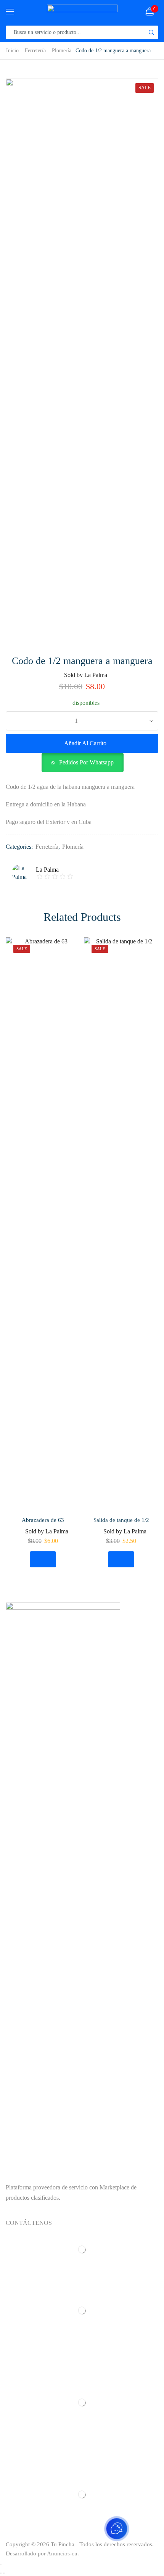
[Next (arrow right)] (4, 2573)
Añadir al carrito (85, 743)
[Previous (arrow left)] (1, 2573)
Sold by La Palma (86, 675)
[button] (82, 762)
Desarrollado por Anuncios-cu (42, 2553)
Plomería (62, 50)
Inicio (12, 50)
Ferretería (35, 50)
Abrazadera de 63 (43, 1520)
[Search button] (151, 32)
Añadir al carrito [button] (43, 1559)
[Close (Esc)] (1, 2565)
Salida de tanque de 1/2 (121, 1520)
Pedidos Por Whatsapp (86, 762)
